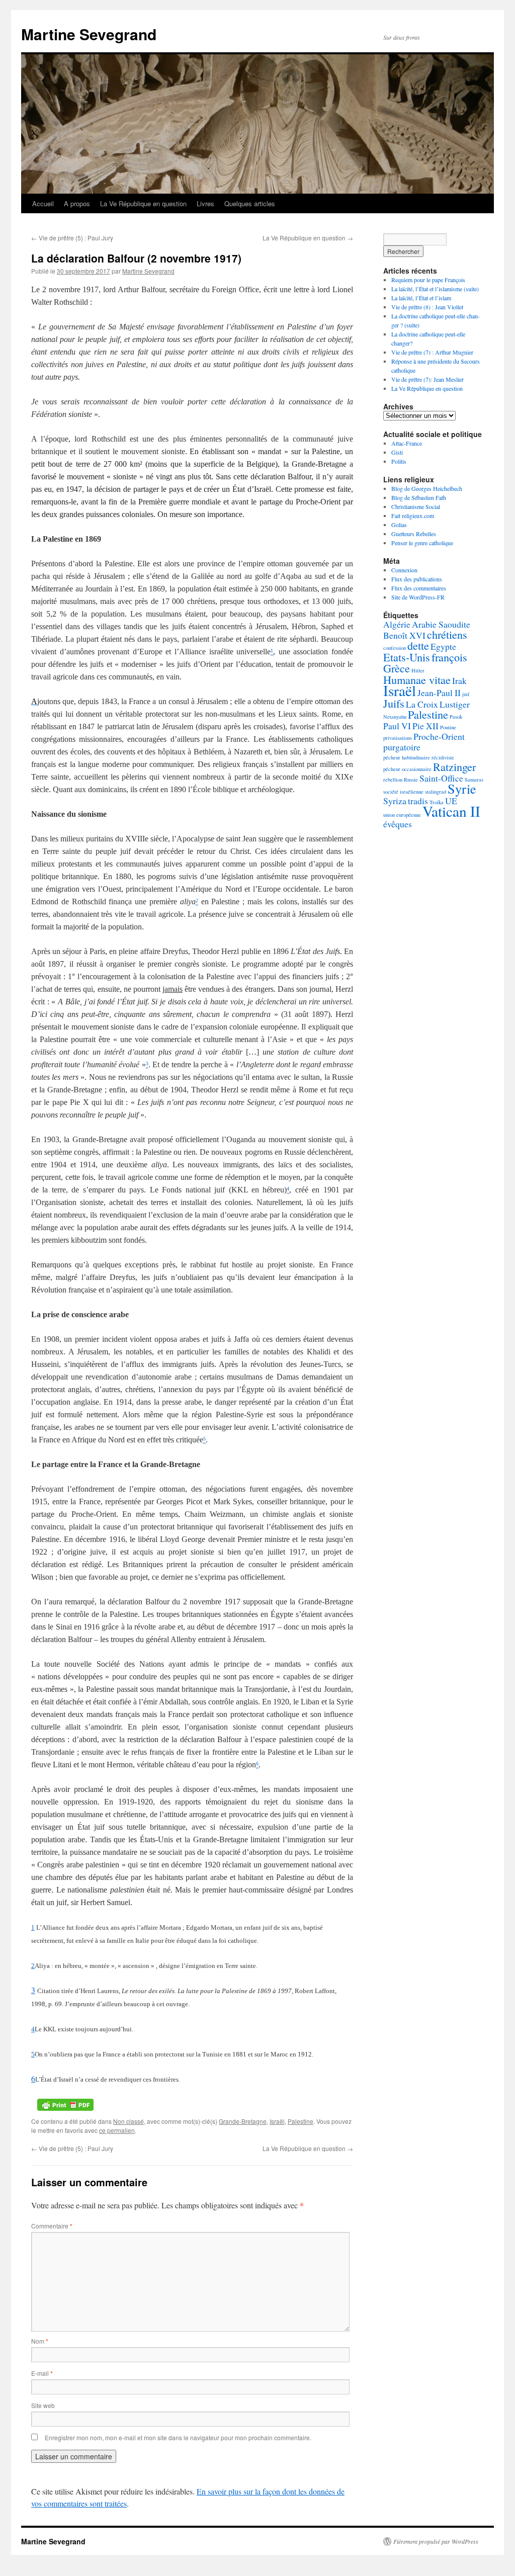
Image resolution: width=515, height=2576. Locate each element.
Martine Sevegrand (89, 34)
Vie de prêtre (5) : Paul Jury (72, 238)
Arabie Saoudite (441, 624)
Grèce (397, 668)
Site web (43, 2405)
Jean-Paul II (439, 693)
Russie (411, 780)
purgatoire (402, 747)
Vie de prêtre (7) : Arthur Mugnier (432, 352)
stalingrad (436, 792)
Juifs (394, 703)
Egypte (443, 646)
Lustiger (455, 704)
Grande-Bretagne (243, 2121)
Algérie (397, 624)
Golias (399, 525)
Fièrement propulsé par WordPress (436, 2541)
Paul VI (397, 726)
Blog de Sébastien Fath (419, 497)
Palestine (301, 2121)
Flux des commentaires (419, 588)
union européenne (402, 815)
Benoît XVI (404, 635)
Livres (205, 203)
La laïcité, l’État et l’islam (421, 298)
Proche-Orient (439, 736)
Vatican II (451, 811)
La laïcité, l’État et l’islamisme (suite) (435, 289)
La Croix (422, 704)
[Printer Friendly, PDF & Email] (65, 2104)
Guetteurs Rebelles (414, 534)
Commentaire (52, 2226)
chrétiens (447, 634)
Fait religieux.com (413, 516)
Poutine (448, 727)
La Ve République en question (143, 203)
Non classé (128, 2121)
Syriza (395, 801)
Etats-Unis (407, 657)
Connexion (404, 570)
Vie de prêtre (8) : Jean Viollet (427, 307)
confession (395, 648)
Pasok (456, 717)
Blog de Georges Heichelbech (427, 488)
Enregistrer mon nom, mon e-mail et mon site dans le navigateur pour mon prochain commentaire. (178, 2437)
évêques (398, 824)
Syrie (462, 788)
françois (449, 657)
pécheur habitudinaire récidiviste (419, 757)
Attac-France (407, 443)
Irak (459, 680)
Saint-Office (441, 778)
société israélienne (403, 792)
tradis (418, 801)
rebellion (393, 780)
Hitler (418, 670)
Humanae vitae (417, 679)
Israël (277, 2121)
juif (466, 694)
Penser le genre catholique (422, 543)
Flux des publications (417, 579)
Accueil (43, 203)
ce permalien (117, 2130)
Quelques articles (250, 203)
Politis (399, 461)
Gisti (397, 452)
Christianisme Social (416, 506)
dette (418, 645)
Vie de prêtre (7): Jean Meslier (427, 379)
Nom (40, 2341)
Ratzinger (454, 766)
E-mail (42, 2373)
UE (451, 801)
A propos (77, 203)
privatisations (398, 738)
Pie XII (425, 726)
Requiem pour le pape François (428, 280)
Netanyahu (395, 717)
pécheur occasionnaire (407, 769)
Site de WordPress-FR (418, 597)
